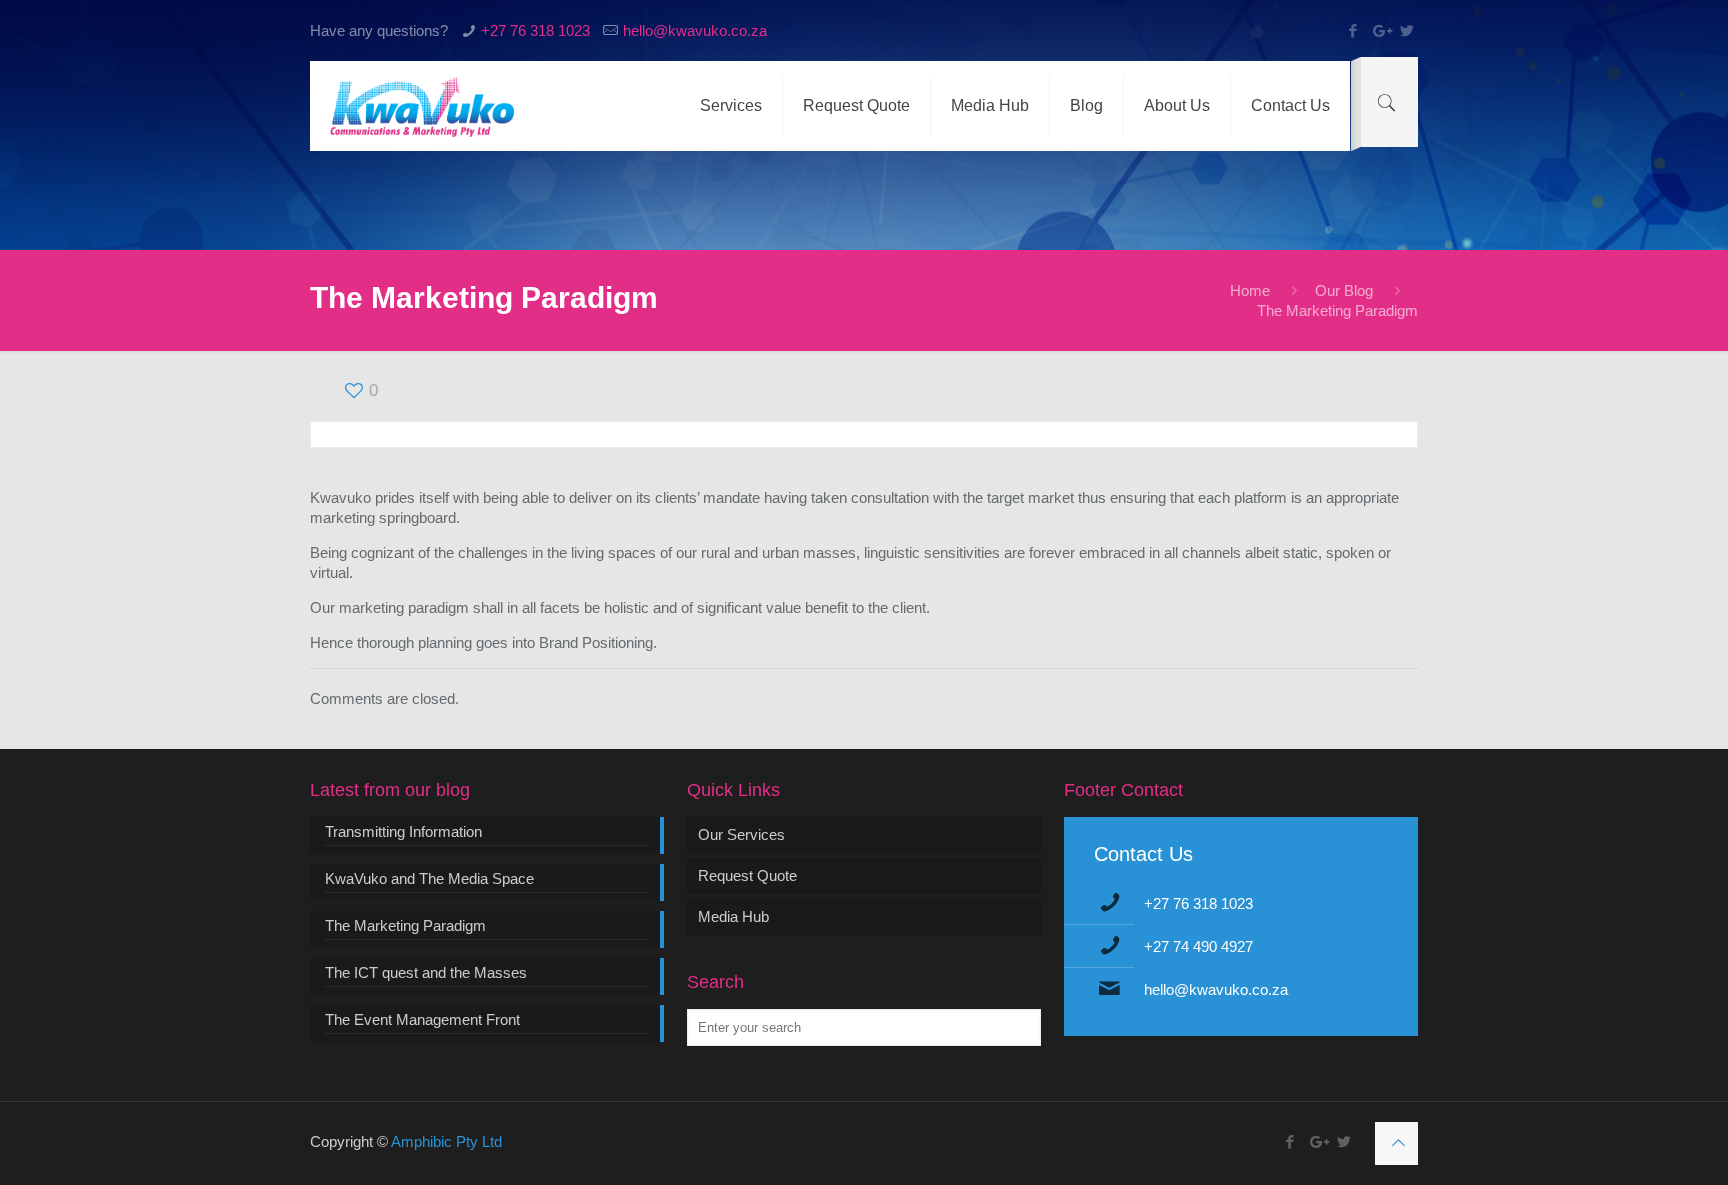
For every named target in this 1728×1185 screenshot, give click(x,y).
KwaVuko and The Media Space (429, 878)
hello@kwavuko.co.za (695, 30)
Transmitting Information (403, 831)
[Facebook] (1353, 30)
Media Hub (733, 916)
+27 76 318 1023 (535, 30)
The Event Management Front (422, 1019)
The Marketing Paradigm (405, 925)
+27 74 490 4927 (1198, 946)
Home (1250, 290)
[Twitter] (1407, 30)
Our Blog (1344, 290)
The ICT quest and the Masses (426, 972)
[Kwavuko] (422, 106)
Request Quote (747, 875)
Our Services (741, 834)
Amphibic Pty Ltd (446, 1141)
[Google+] (1380, 30)
